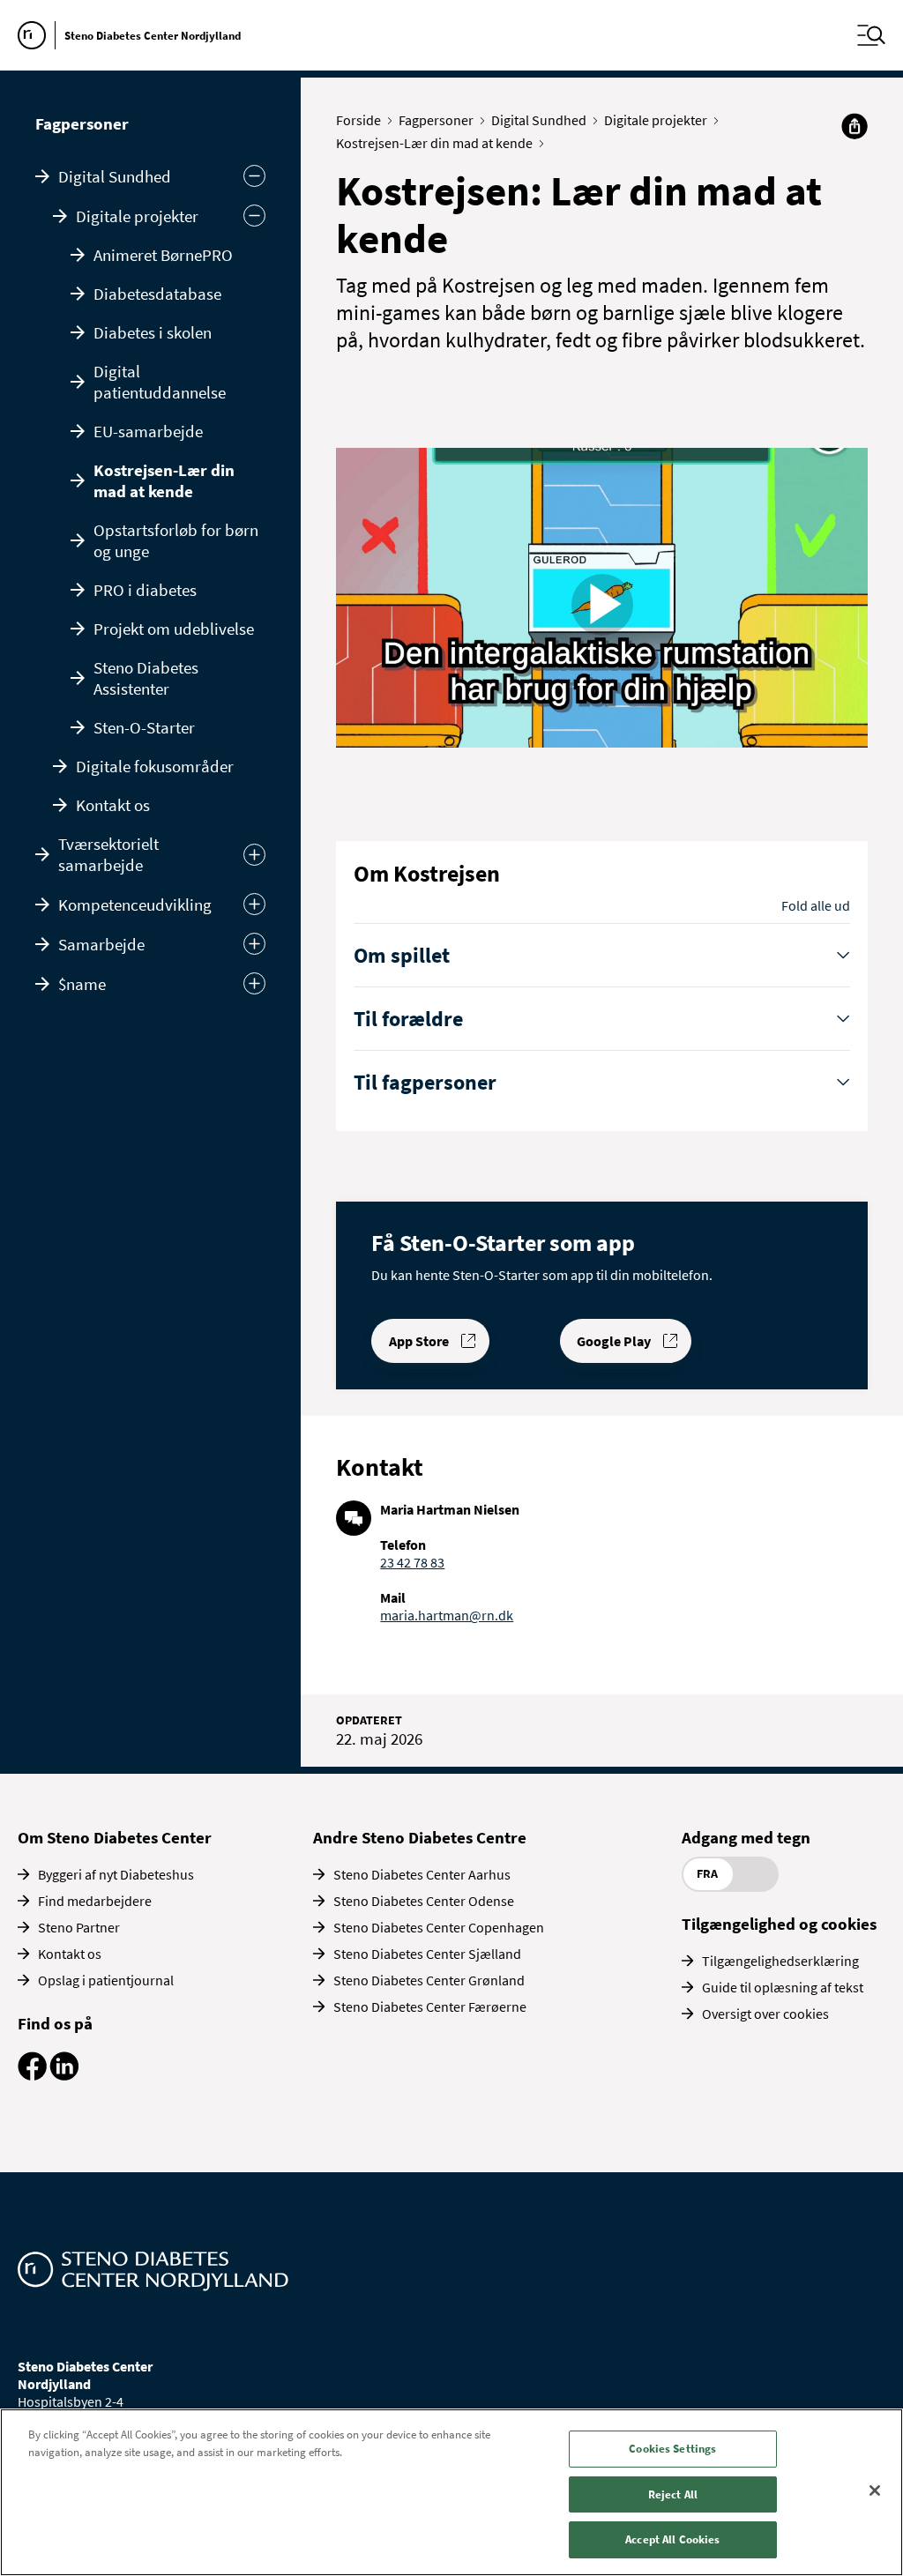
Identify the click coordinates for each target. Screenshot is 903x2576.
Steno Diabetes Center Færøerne (430, 2006)
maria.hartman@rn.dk (447, 1615)
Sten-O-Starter (144, 727)
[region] (451, 2492)
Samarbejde (101, 944)
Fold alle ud (816, 905)
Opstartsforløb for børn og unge (176, 540)
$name (82, 984)
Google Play (614, 1341)
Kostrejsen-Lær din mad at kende (164, 480)
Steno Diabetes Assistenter (146, 678)
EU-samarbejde (148, 431)
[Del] (854, 126)
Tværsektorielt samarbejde (108, 854)
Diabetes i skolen (153, 332)
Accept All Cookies (672, 2539)
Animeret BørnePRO (163, 255)
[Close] (875, 2490)
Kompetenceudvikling (135, 905)
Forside (358, 120)
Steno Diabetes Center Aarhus (422, 1874)
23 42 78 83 (412, 1562)
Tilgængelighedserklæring (780, 1961)
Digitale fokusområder (155, 766)
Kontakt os (113, 805)
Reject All (673, 2494)
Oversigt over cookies (765, 2014)
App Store (419, 1341)
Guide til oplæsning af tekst (783, 1987)
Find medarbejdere (95, 1901)
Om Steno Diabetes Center (115, 1837)
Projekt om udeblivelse (174, 629)
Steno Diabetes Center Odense (424, 1901)
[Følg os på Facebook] (32, 2075)
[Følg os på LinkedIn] (64, 2075)
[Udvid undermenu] (254, 855)
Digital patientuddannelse (160, 382)
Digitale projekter (137, 216)
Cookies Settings (672, 2449)
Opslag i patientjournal (106, 1980)
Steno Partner (79, 1927)
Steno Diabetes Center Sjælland (427, 1954)
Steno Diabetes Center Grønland (429, 1980)
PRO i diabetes (145, 590)
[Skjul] (254, 216)
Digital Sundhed (115, 176)
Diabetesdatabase (157, 294)
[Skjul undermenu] (254, 176)
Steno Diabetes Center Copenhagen (439, 1927)
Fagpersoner (82, 123)
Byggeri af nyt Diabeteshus (116, 1874)
